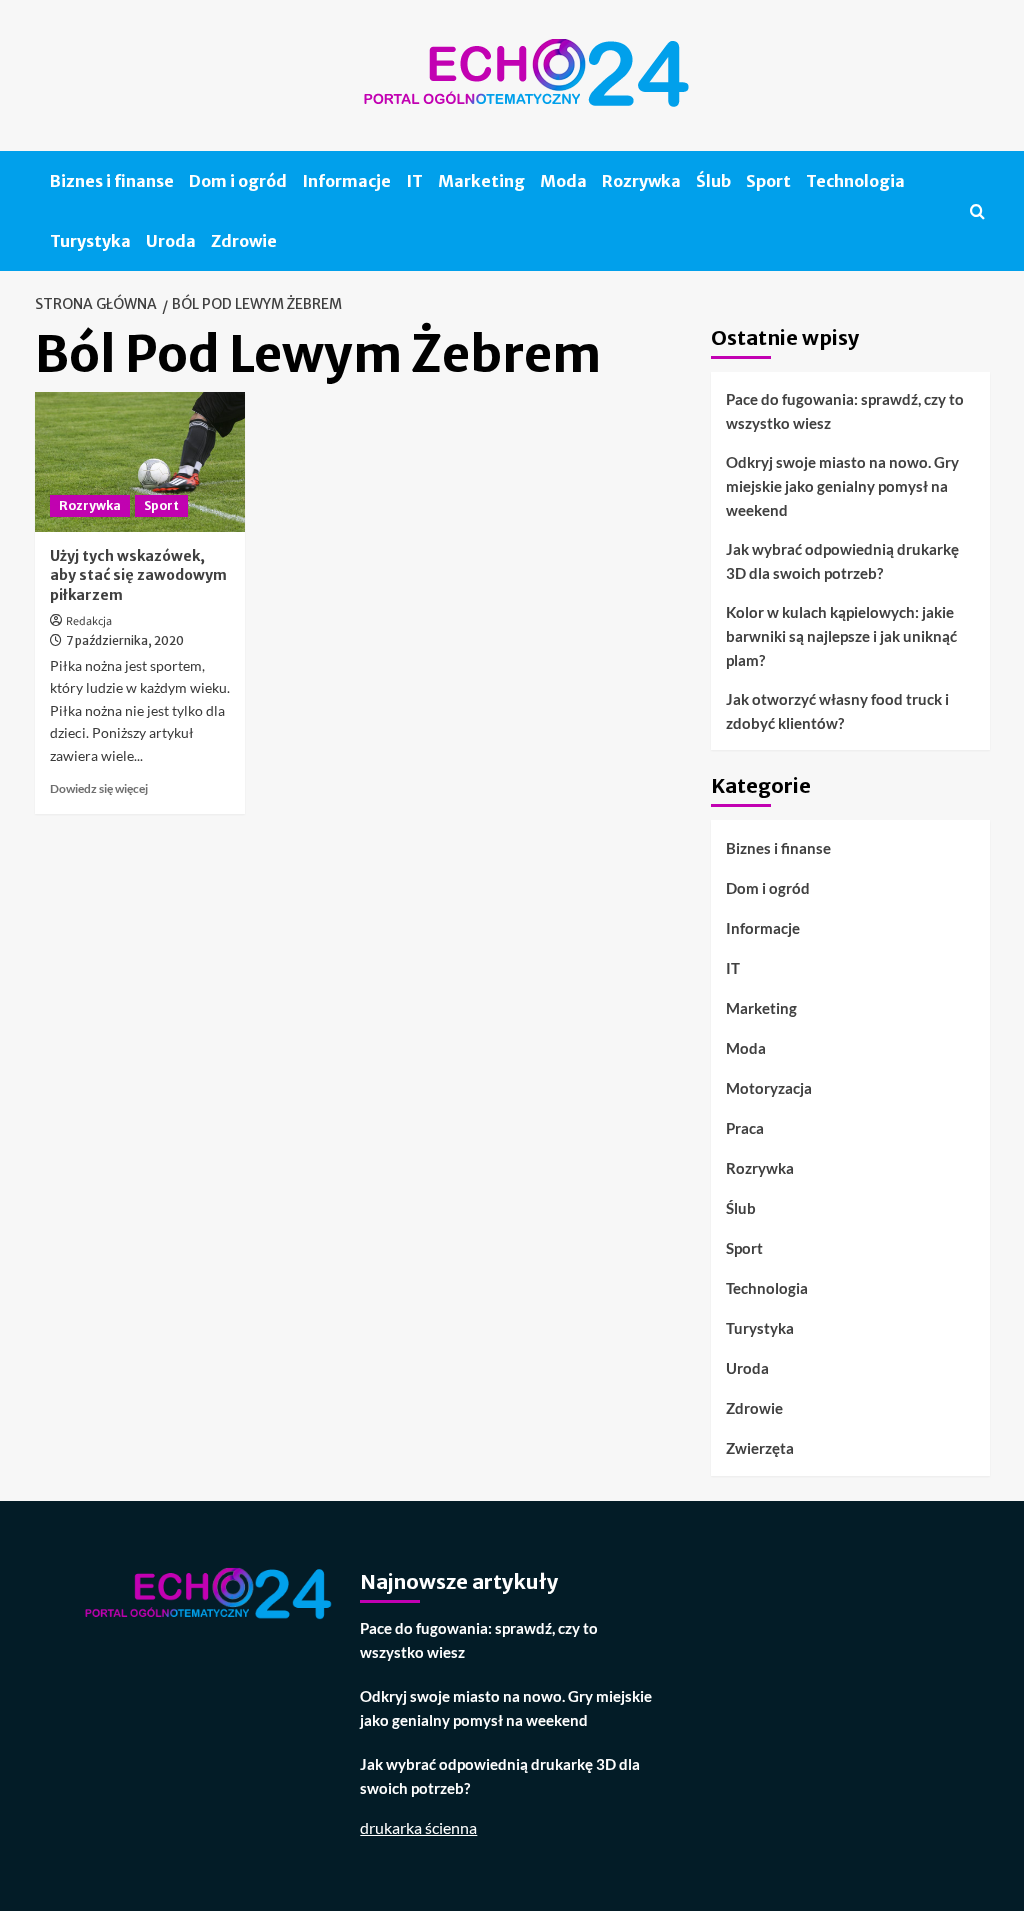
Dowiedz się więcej (99, 788)
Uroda (171, 241)
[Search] (977, 211)
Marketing (481, 181)
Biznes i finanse (112, 181)
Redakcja (89, 621)
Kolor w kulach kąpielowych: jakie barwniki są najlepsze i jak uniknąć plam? (841, 636)
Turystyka (90, 241)
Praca (745, 1128)
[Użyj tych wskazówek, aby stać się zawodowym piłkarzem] (140, 462)
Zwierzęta (760, 1448)
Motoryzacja (769, 1088)
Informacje (346, 181)
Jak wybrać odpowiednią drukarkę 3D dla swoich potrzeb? (842, 561)
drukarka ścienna (418, 1827)
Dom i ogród (238, 181)
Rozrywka (641, 181)
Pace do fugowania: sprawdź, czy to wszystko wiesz (845, 411)
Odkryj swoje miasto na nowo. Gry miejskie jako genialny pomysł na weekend (842, 486)
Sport (768, 181)
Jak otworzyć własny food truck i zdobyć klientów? (837, 711)
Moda (563, 181)
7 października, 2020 (125, 640)
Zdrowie (244, 241)
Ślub (713, 181)
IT (414, 181)
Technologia (855, 181)
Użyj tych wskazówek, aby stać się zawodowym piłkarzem (138, 575)
